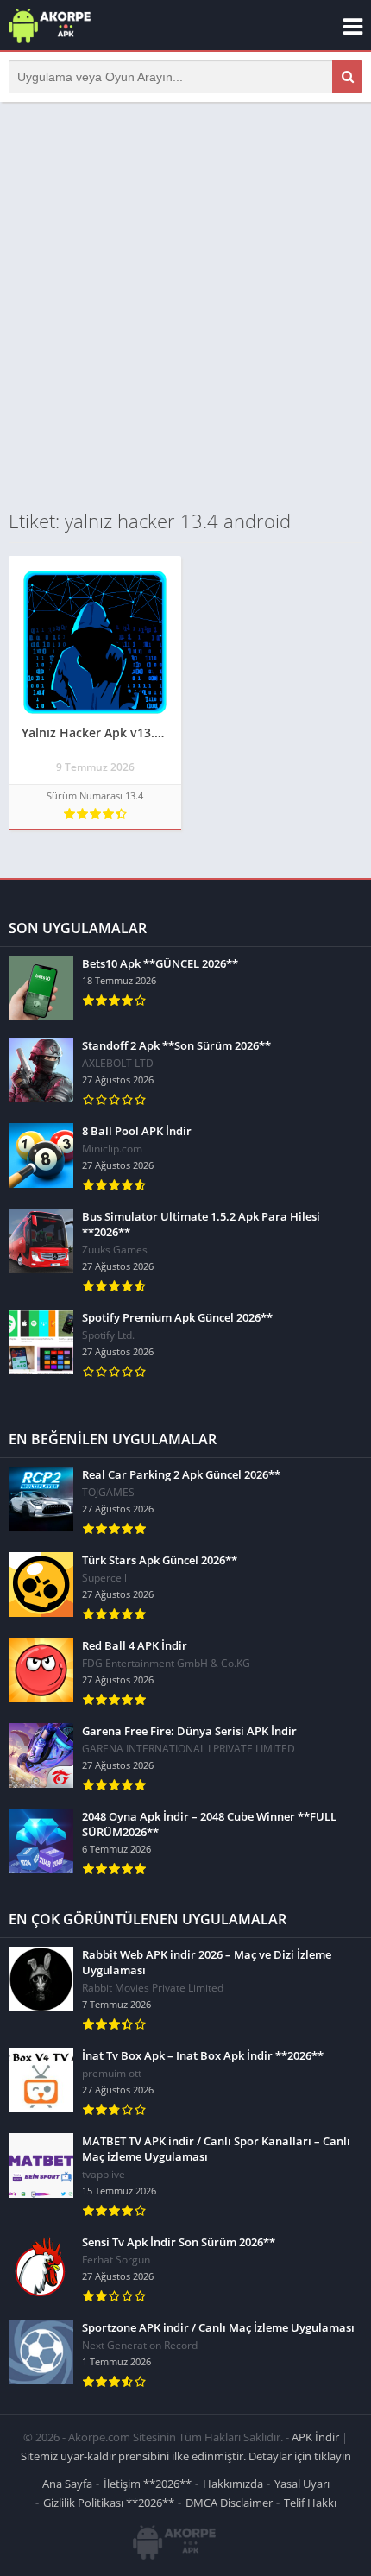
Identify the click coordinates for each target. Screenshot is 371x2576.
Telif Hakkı (310, 2503)
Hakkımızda (233, 2484)
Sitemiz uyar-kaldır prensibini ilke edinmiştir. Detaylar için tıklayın (186, 2456)
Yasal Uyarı (302, 2484)
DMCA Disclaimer (229, 2503)
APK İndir (315, 2437)
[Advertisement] (185, 305)
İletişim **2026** (148, 2484)
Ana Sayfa (67, 2484)
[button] (347, 77)
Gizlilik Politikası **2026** (109, 2503)
